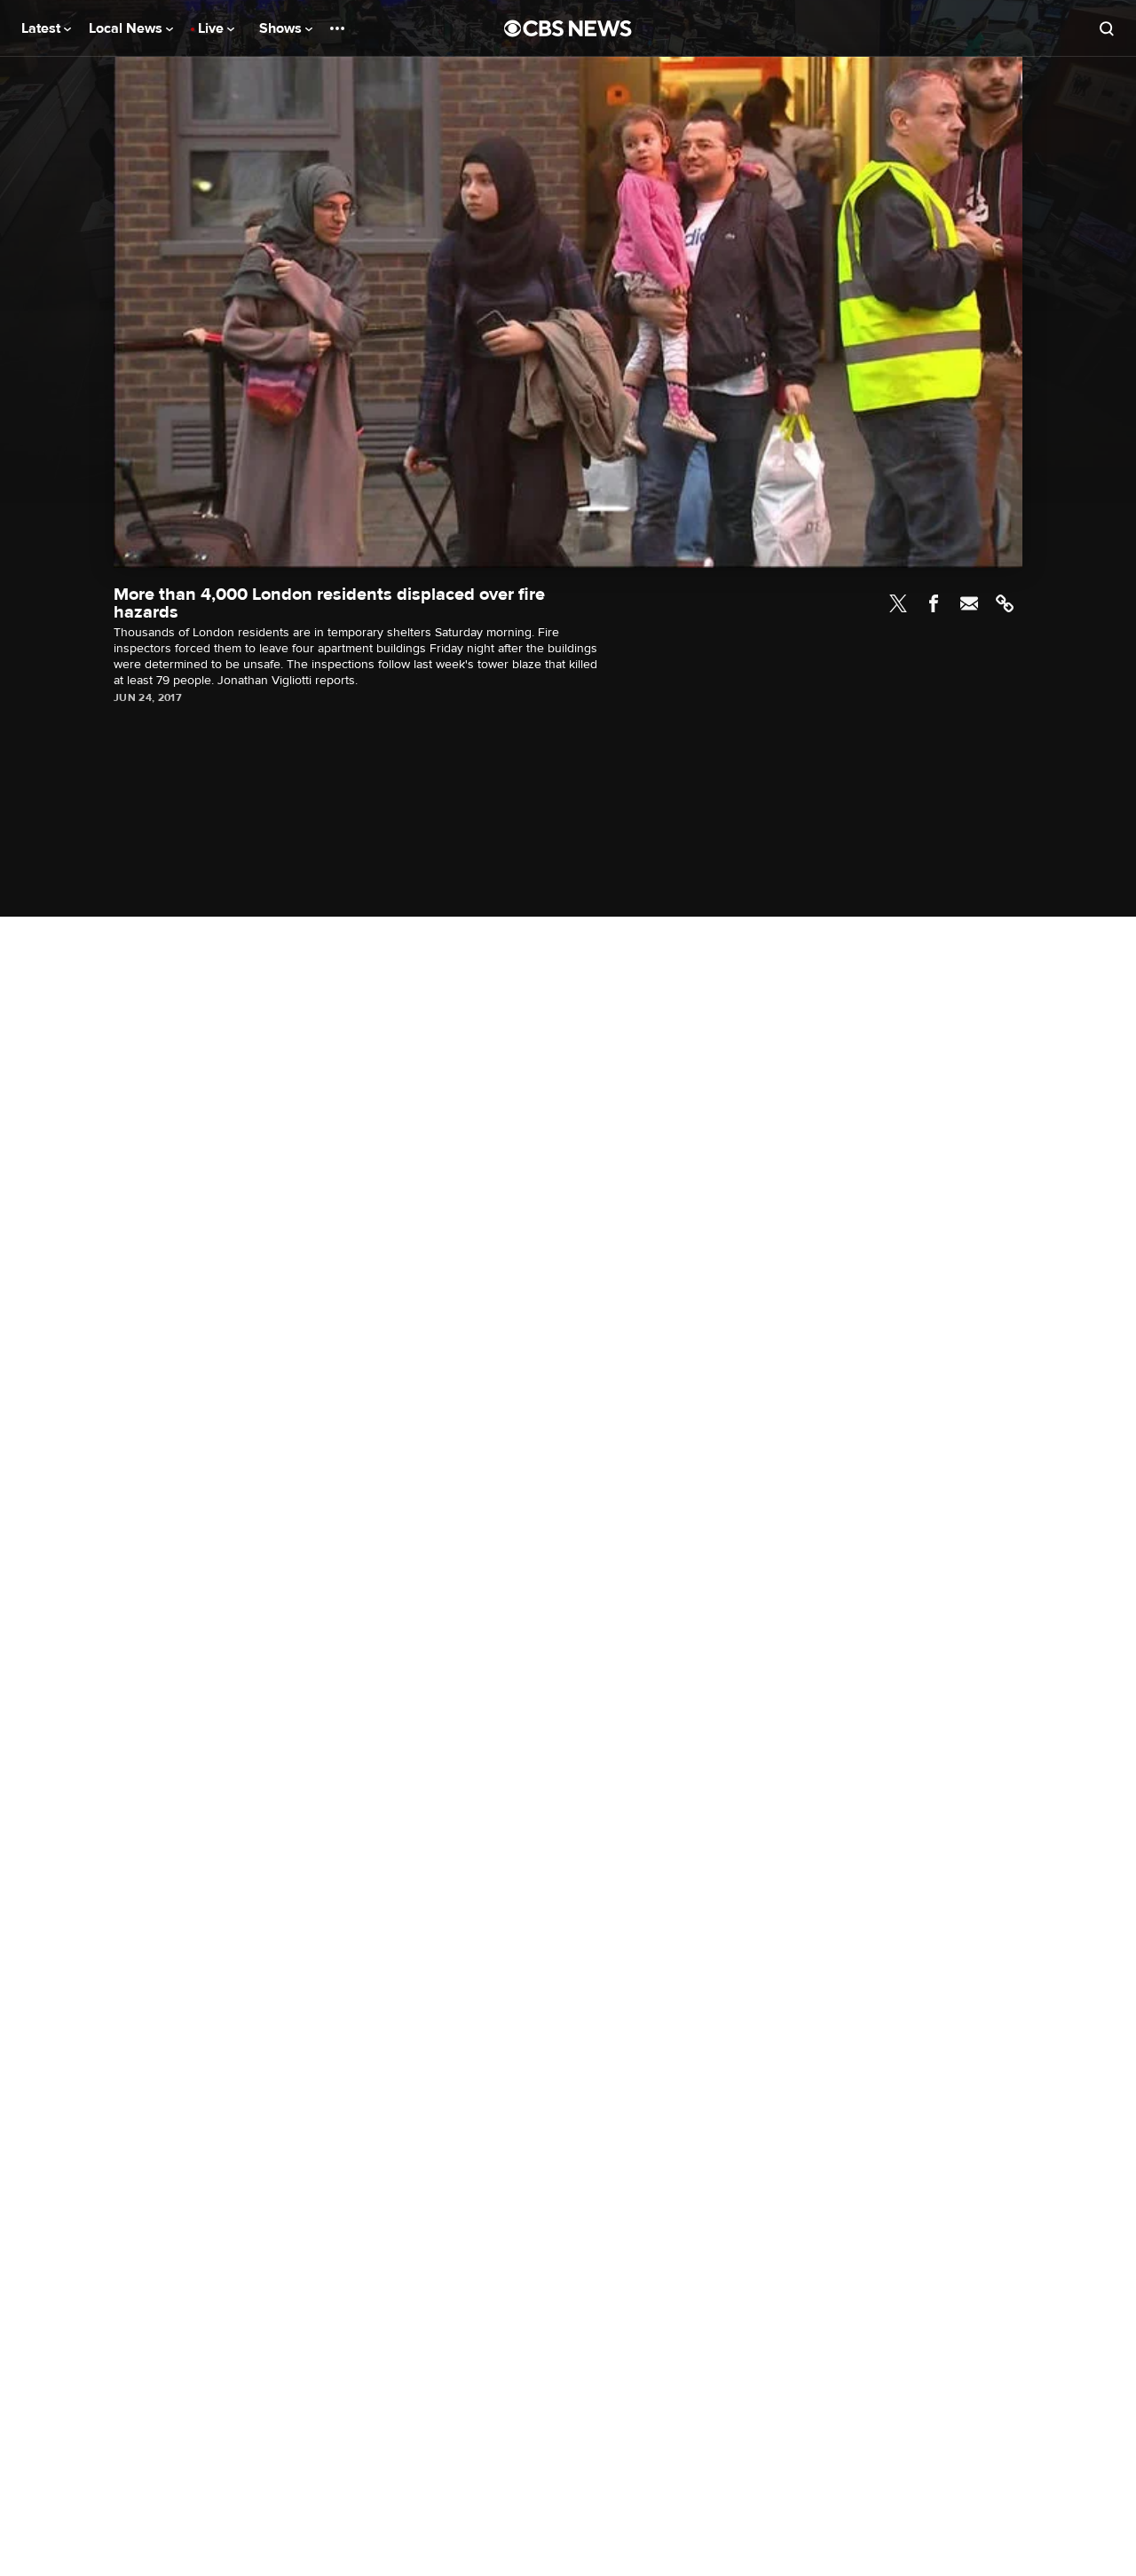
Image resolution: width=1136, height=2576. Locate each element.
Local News (127, 28)
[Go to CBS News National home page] (568, 28)
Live (213, 28)
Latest (43, 28)
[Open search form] (1107, 28)
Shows (282, 28)
